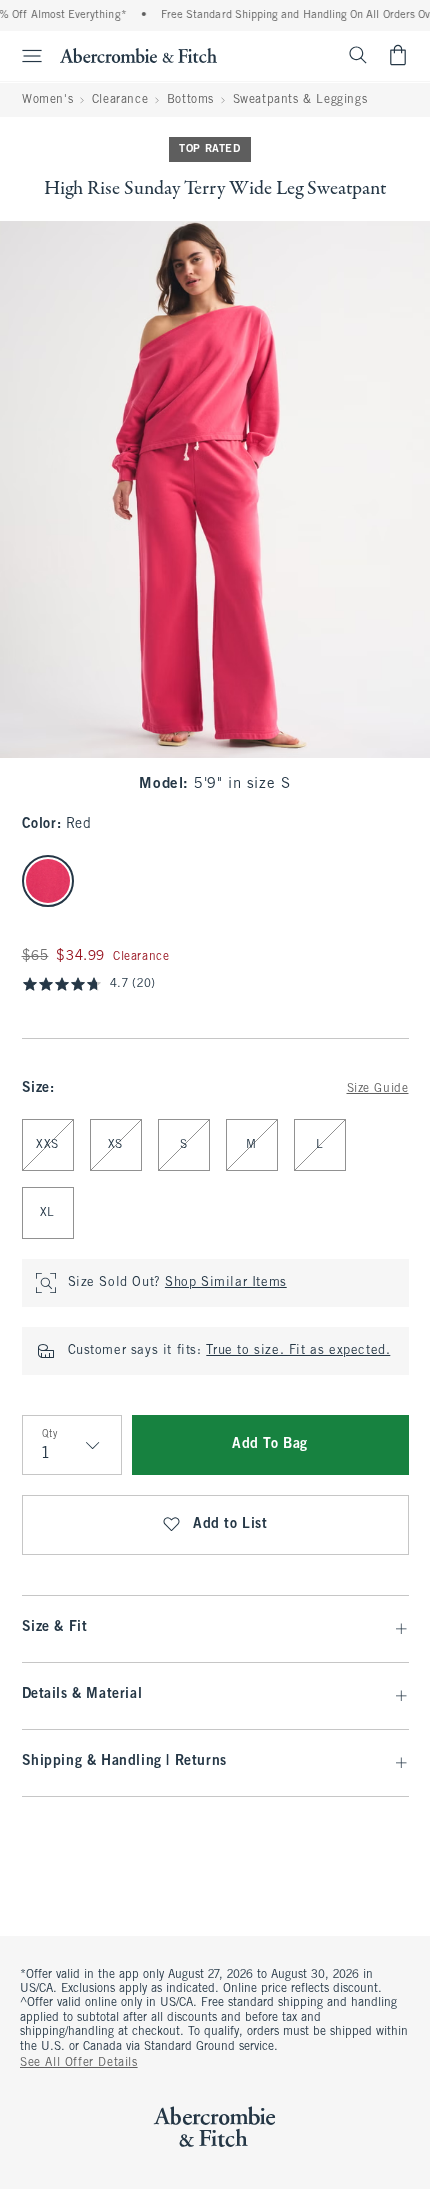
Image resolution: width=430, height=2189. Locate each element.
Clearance (120, 100)
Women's (47, 100)
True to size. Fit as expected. (298, 1351)
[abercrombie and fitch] (138, 55)
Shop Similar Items (226, 1283)
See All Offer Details (79, 2063)
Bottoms (190, 100)
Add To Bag (270, 1444)
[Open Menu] (24, 56)
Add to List (230, 1524)
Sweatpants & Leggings (300, 100)
